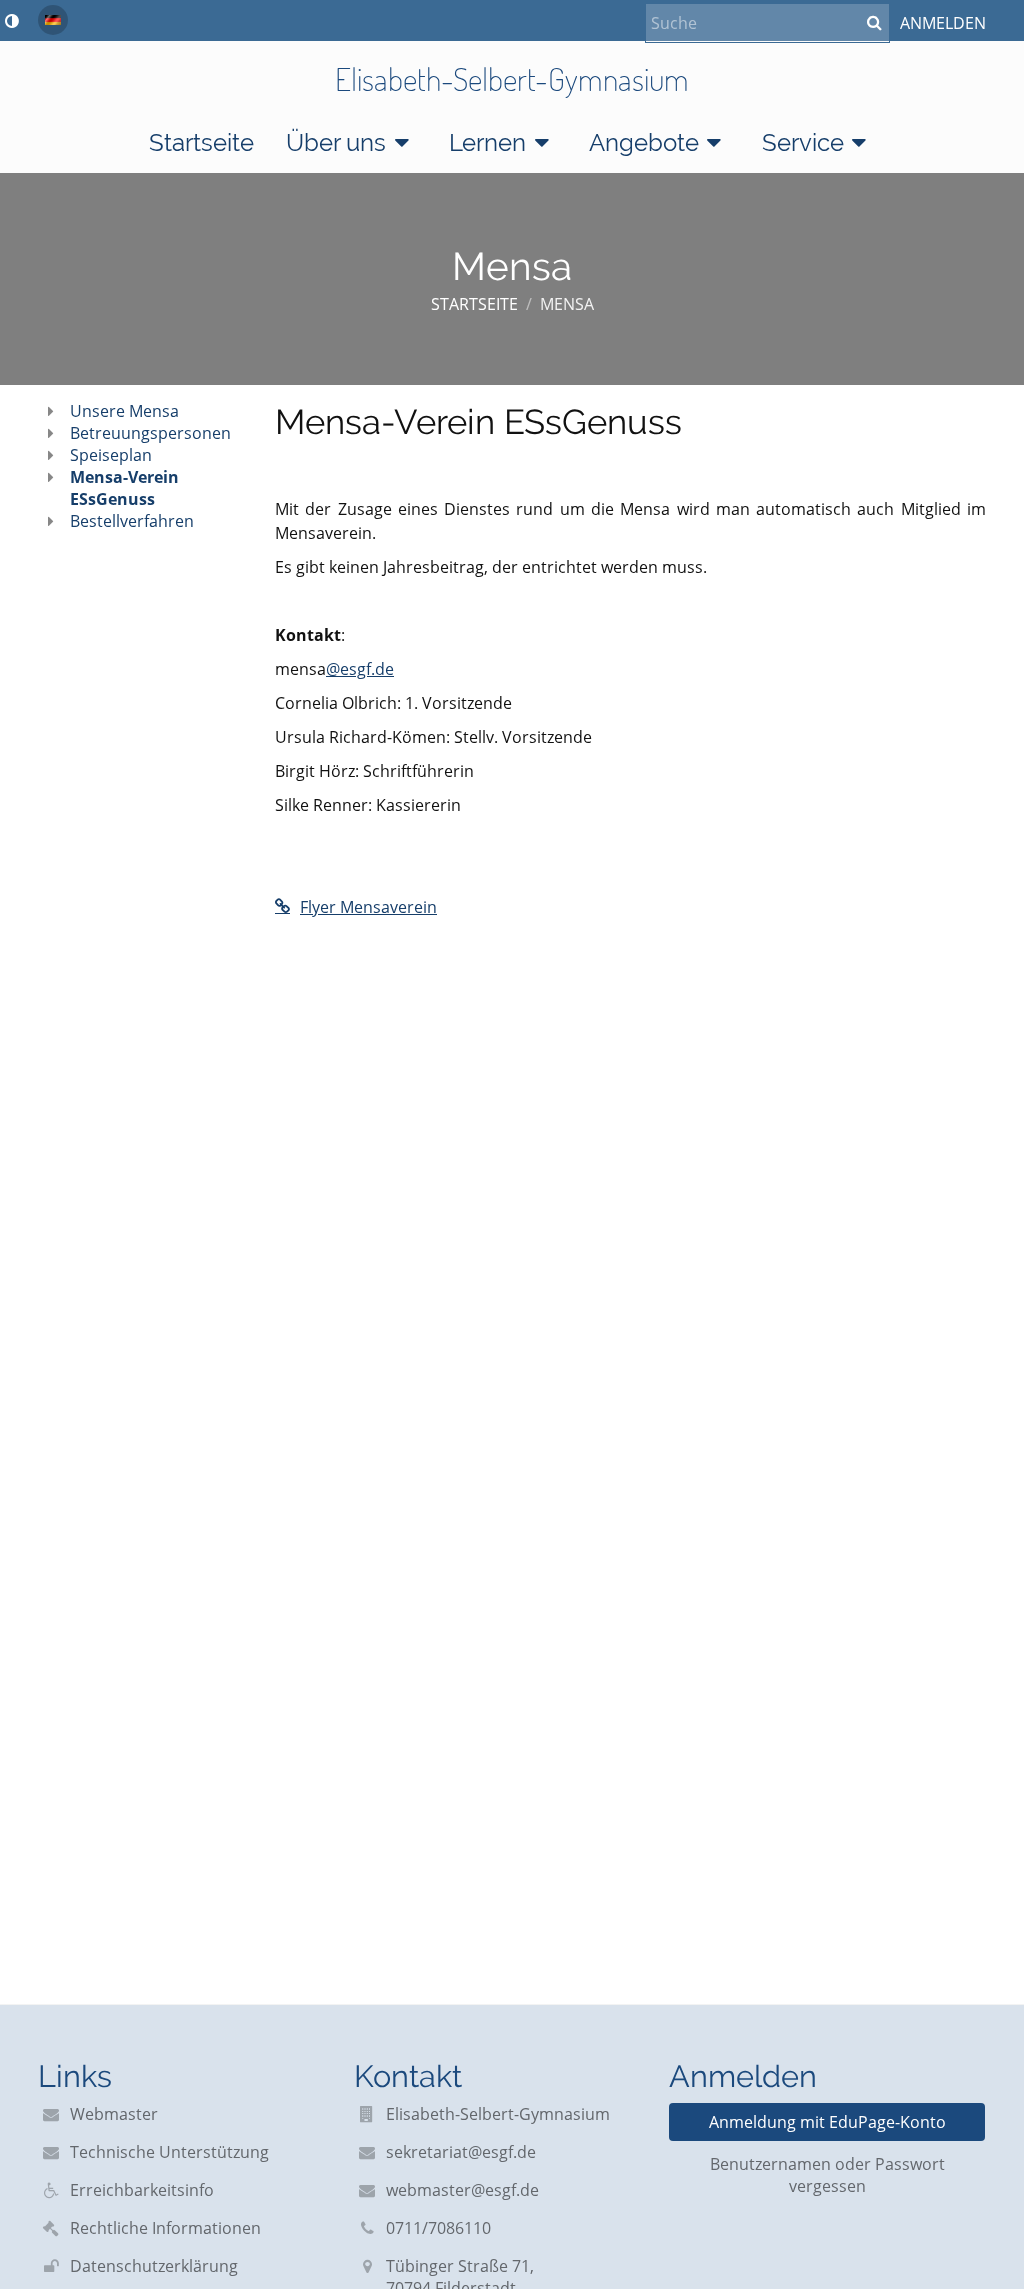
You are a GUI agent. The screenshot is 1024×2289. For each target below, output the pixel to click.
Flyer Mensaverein (368, 907)
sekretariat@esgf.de (461, 2152)
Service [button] (803, 142)
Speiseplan (111, 455)
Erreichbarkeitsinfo (142, 2190)
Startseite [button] (201, 142)
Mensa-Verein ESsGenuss (124, 488)
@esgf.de (360, 669)
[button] (12, 21)
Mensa (567, 304)
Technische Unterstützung (169, 2152)
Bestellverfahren (132, 521)
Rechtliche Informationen (165, 2228)
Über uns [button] (336, 142)
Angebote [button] (644, 142)
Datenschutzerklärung (154, 2266)
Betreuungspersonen (150, 433)
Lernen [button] (487, 142)
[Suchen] (874, 22)
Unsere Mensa (124, 411)
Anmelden (943, 23)
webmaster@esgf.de (462, 2190)
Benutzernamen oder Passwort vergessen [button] (827, 2175)
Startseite (474, 304)
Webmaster (114, 2114)
